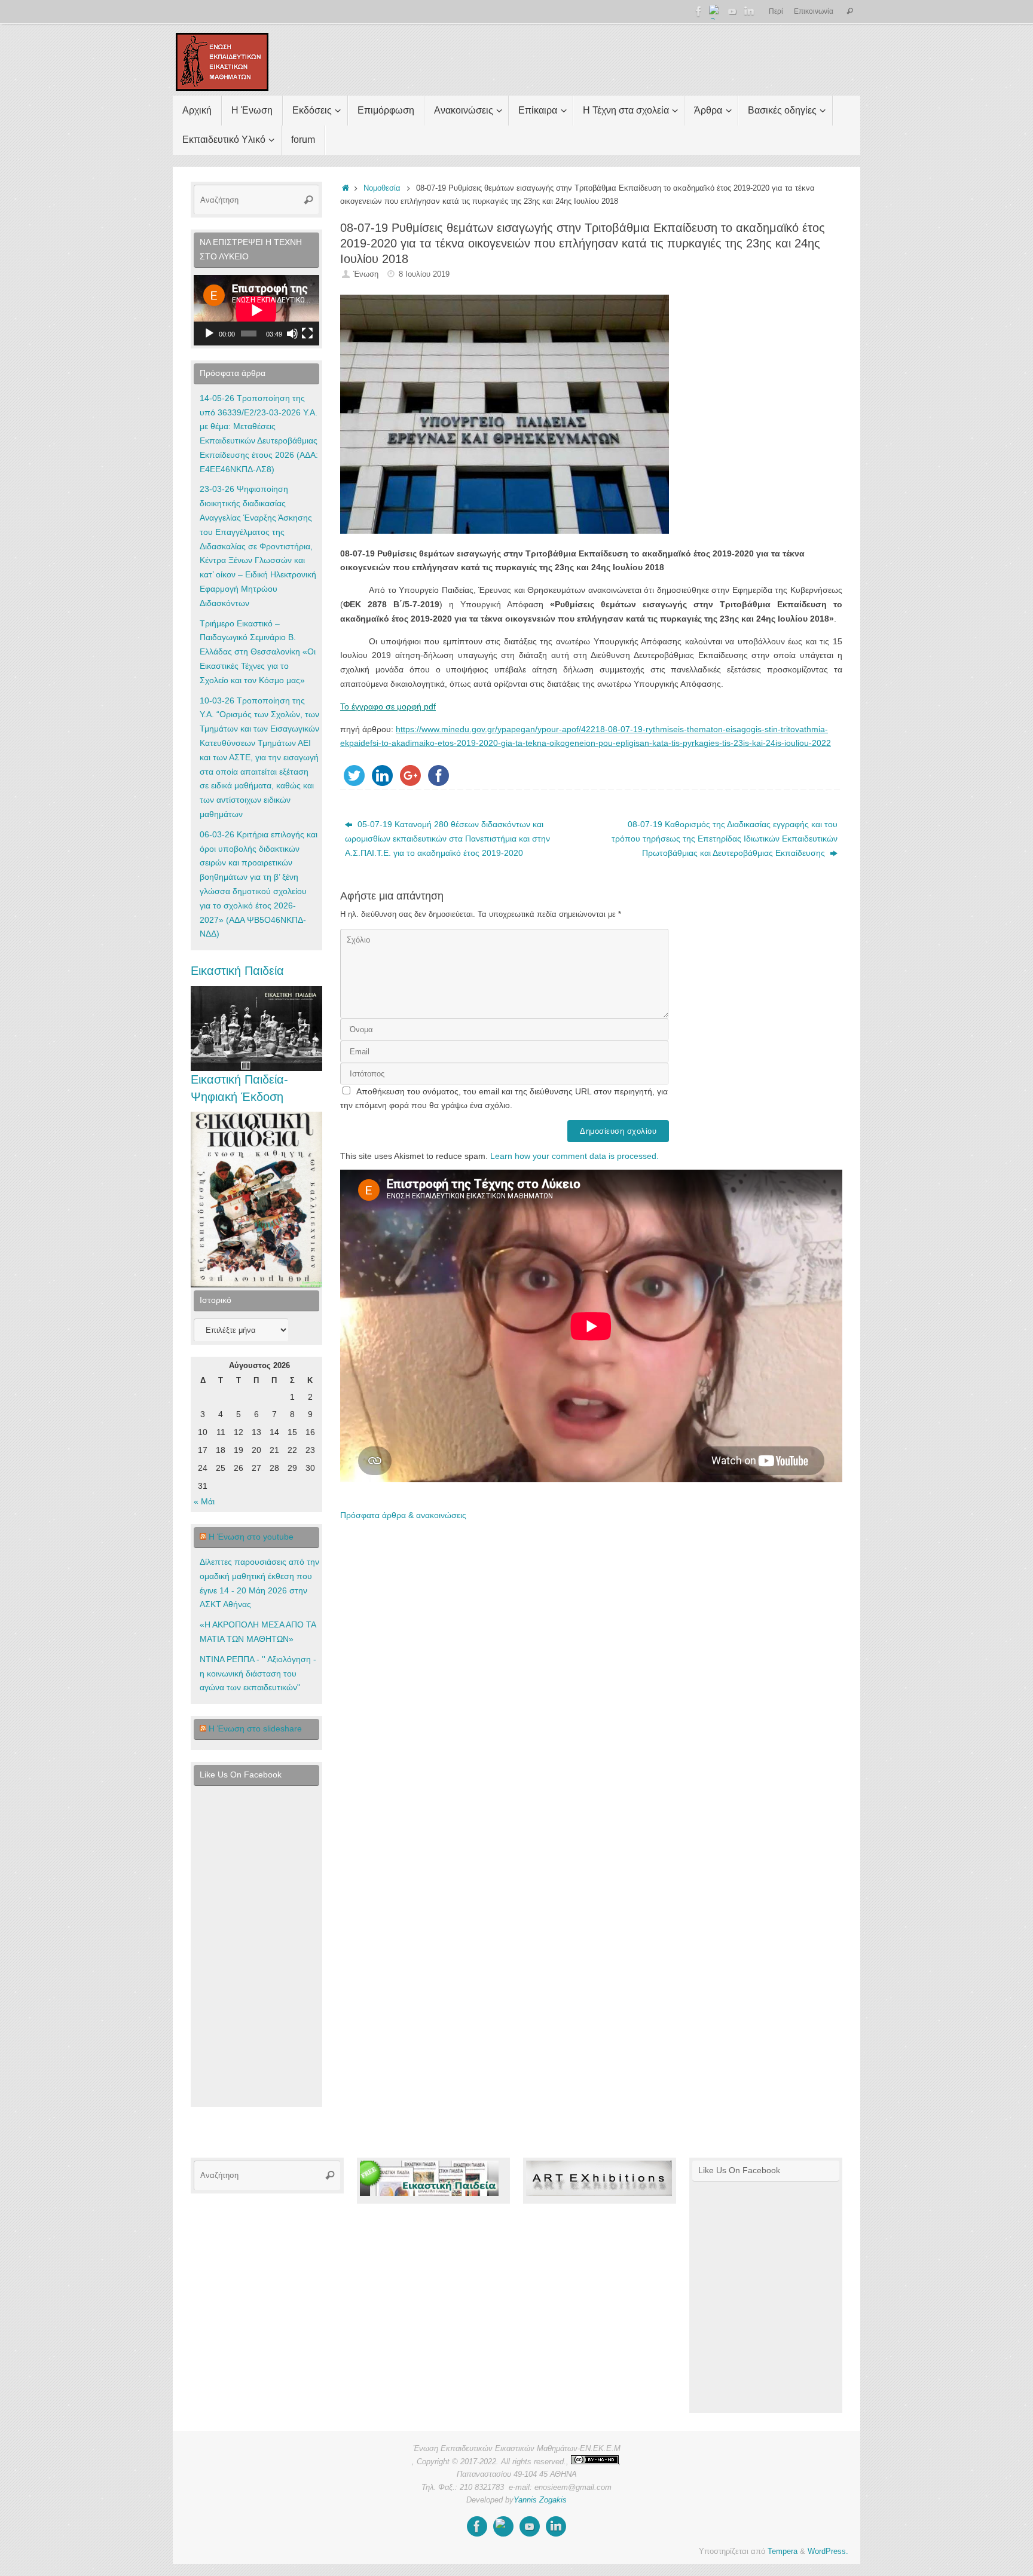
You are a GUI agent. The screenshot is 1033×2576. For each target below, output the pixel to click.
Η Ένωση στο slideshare (255, 1728)
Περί (776, 11)
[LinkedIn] (749, 11)
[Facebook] (699, 11)
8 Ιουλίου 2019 (424, 274)
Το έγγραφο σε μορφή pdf (388, 706)
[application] (256, 310)
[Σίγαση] (292, 334)
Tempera (783, 2551)
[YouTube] (732, 11)
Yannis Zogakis (540, 2500)
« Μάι (204, 1501)
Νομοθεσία (382, 188)
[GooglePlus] (716, 11)
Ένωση (366, 274)
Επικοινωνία (814, 11)
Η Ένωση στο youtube (251, 1537)
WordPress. (828, 2551)
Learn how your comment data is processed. (574, 1156)
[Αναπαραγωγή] (209, 334)
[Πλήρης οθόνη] (307, 334)
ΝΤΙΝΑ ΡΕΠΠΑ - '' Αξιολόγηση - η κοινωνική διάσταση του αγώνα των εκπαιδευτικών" (258, 1674)
